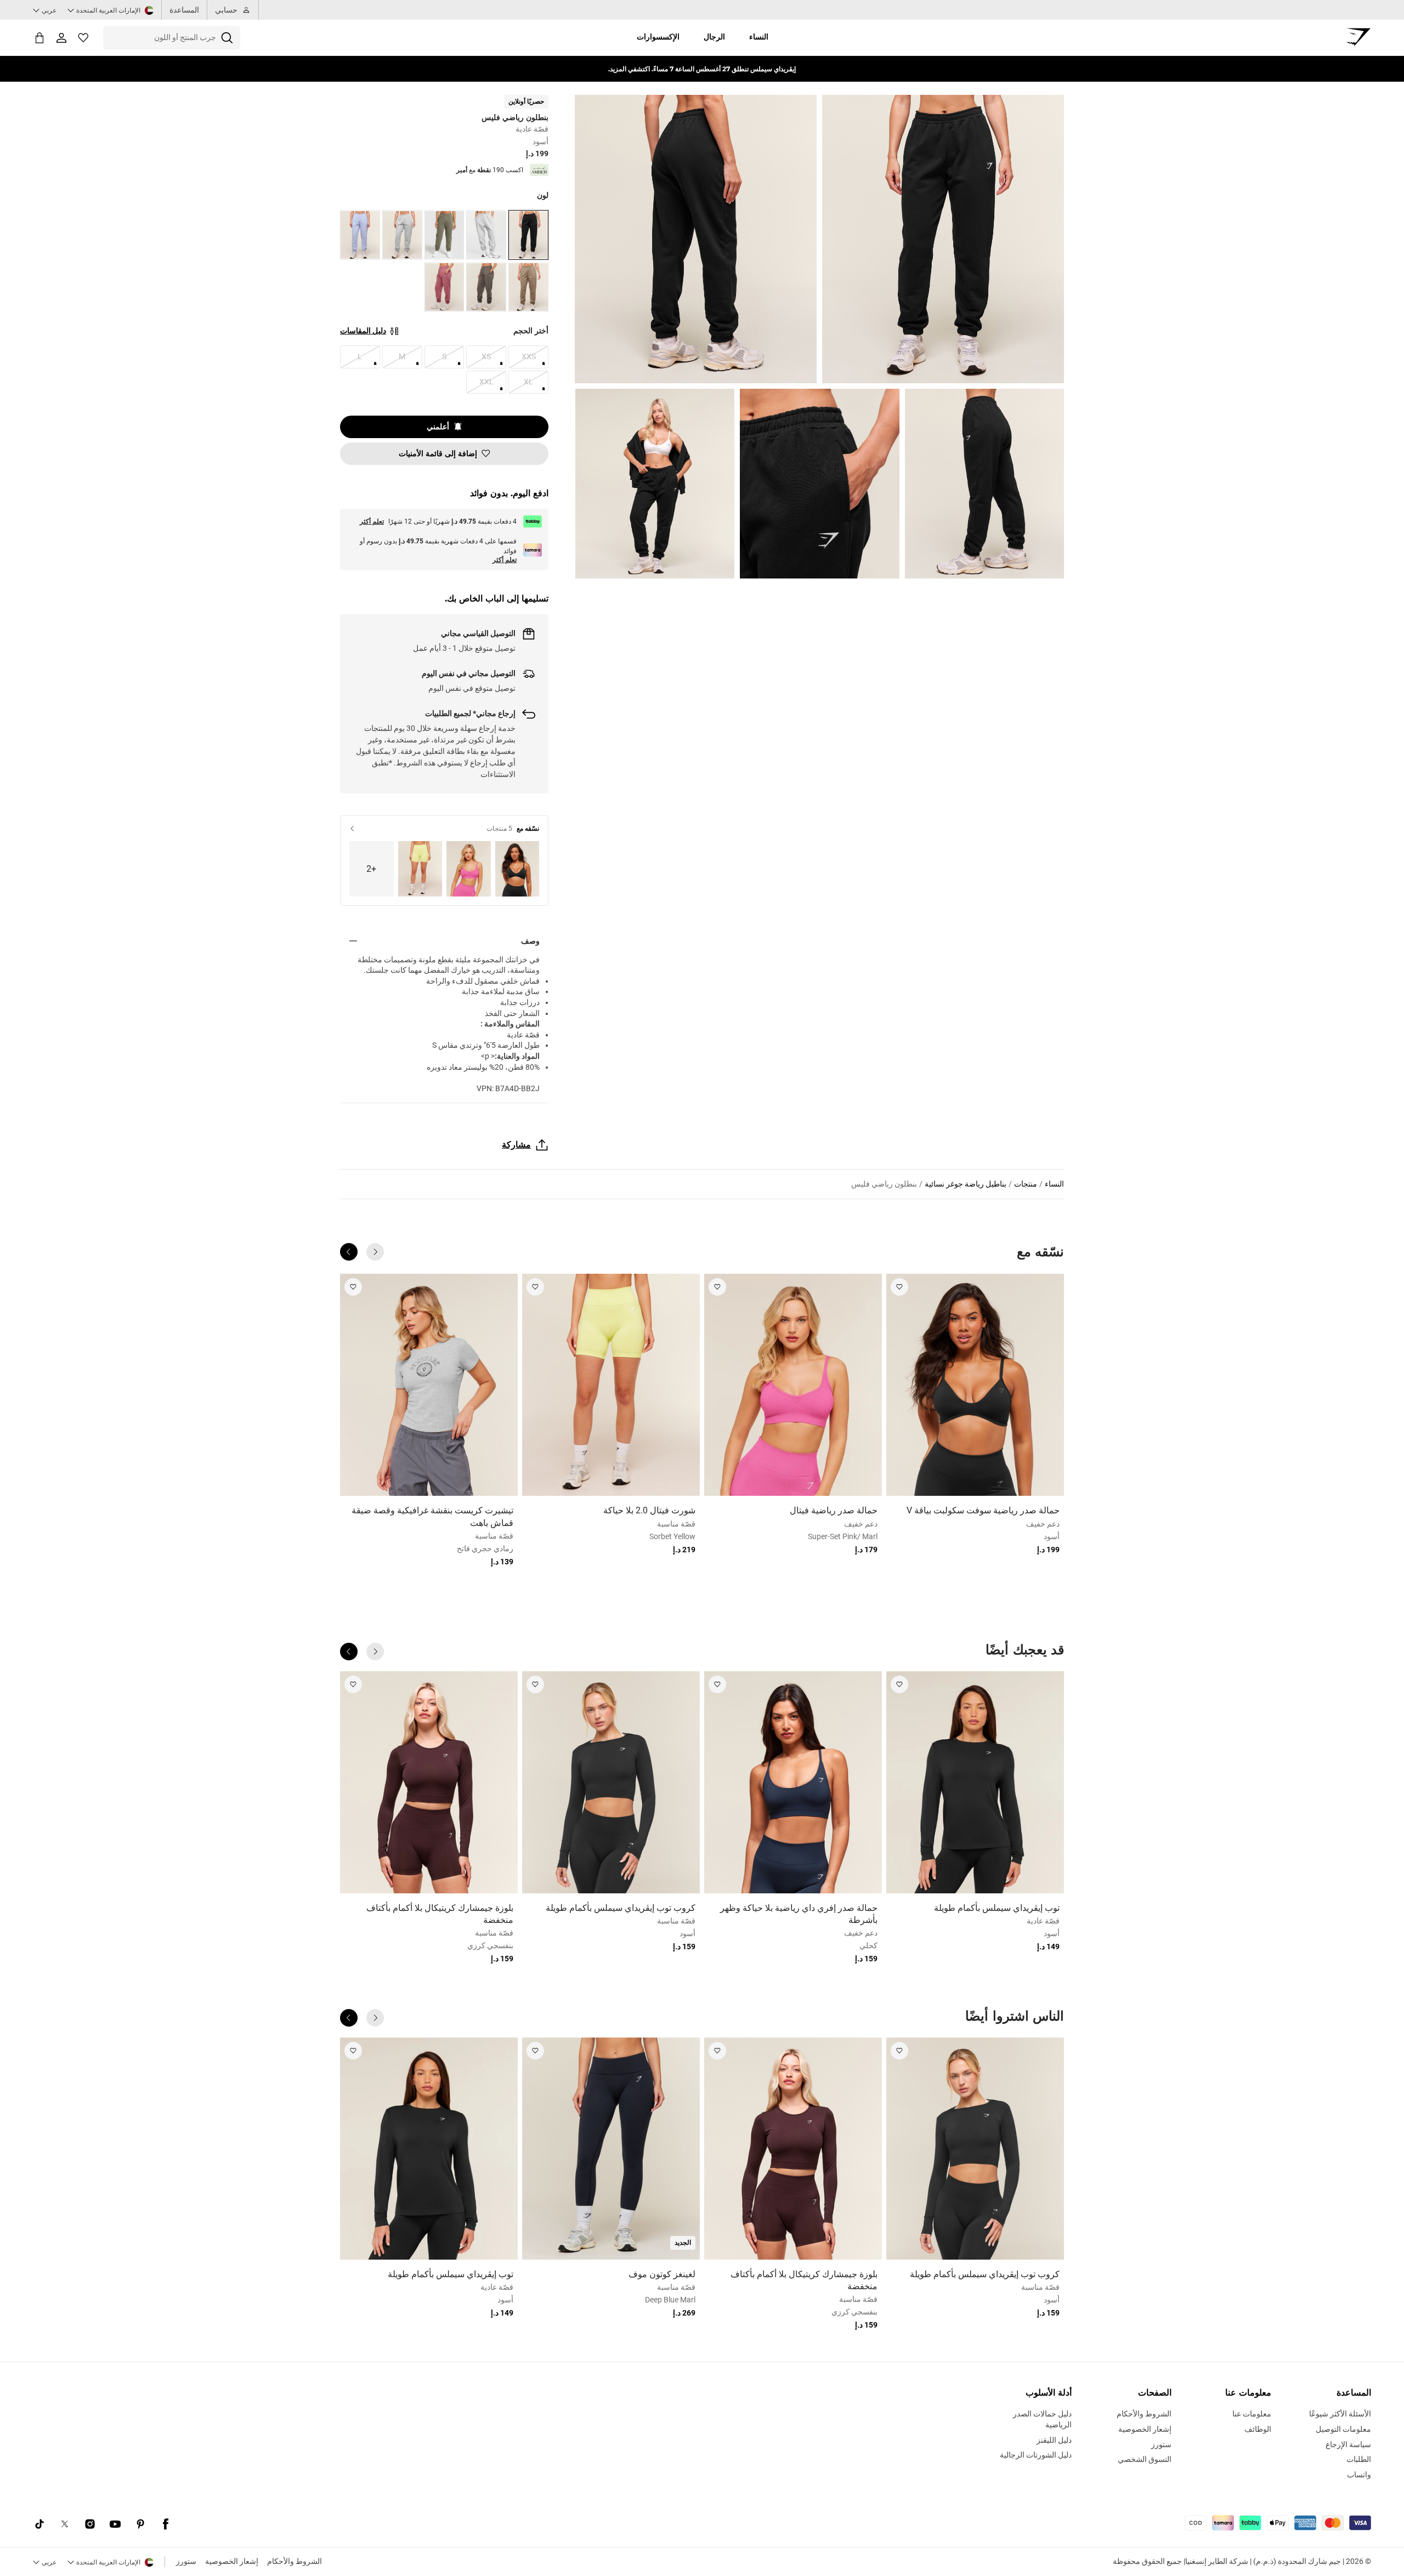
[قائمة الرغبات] (83, 38)
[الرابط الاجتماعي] (166, 2524)
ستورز (186, 2561)
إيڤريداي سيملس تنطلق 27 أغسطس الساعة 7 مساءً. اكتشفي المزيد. (702, 69)
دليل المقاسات (363, 331)
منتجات (1026, 1184)
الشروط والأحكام (295, 2561)
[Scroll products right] (349, 1252)
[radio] (528, 235)
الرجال (714, 37)
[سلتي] (39, 38)
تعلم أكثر (372, 521)
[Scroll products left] (375, 1252)
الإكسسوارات (658, 37)
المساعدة (184, 10)
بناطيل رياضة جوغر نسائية (966, 1184)
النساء (759, 37)
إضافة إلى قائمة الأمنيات (438, 453)
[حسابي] (61, 38)
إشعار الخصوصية (232, 2561)
